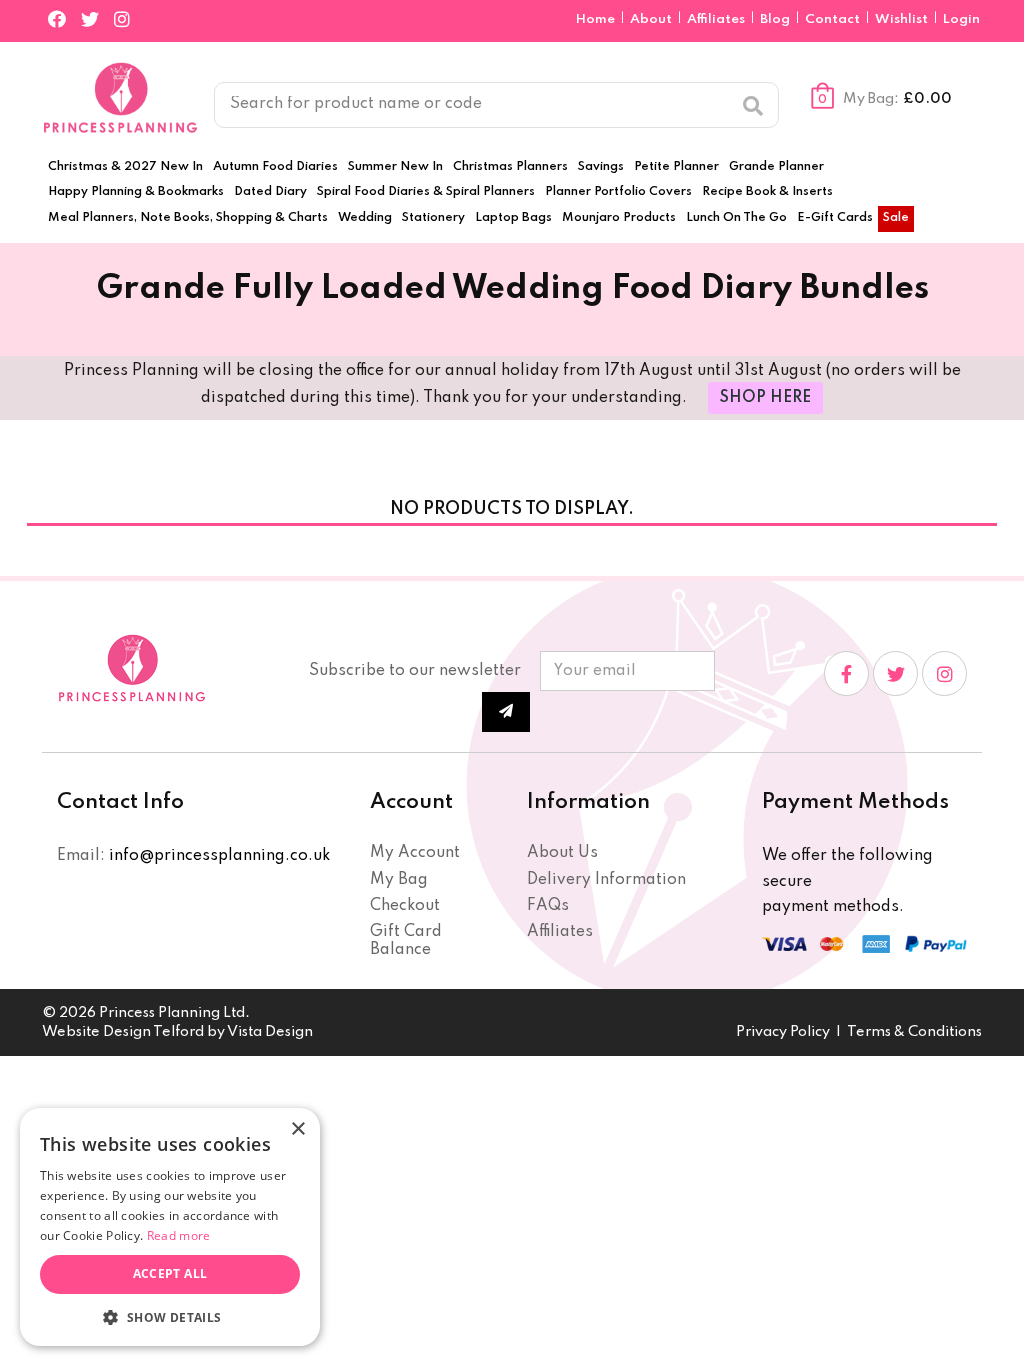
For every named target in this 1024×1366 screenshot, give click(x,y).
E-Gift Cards (835, 218)
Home (597, 19)
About (652, 19)
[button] (170, 1316)
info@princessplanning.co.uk (219, 856)
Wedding (365, 218)
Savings (601, 167)
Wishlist (901, 19)
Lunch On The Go (736, 218)
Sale (896, 218)
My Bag (399, 880)
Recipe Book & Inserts (767, 192)
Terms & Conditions (914, 1032)
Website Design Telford (123, 1032)
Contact (834, 19)
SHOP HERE (765, 398)
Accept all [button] (170, 1273)
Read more (179, 1235)
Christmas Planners (510, 167)
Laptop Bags (513, 218)
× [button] (297, 1129)
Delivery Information (606, 880)
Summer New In (395, 167)
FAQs (548, 906)
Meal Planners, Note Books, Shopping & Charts (188, 218)
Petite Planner (676, 167)
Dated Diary (270, 192)
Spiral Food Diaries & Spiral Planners (426, 192)
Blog (776, 19)
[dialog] (170, 1227)
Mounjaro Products (619, 218)
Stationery (433, 218)
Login (961, 19)
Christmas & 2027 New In (125, 167)
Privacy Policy (783, 1032)
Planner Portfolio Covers (618, 192)
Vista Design (270, 1032)
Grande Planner (776, 167)
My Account (415, 853)
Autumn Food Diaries (275, 167)
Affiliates (717, 19)
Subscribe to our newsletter (415, 671)
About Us (562, 853)
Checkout (405, 906)
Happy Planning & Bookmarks (136, 192)
